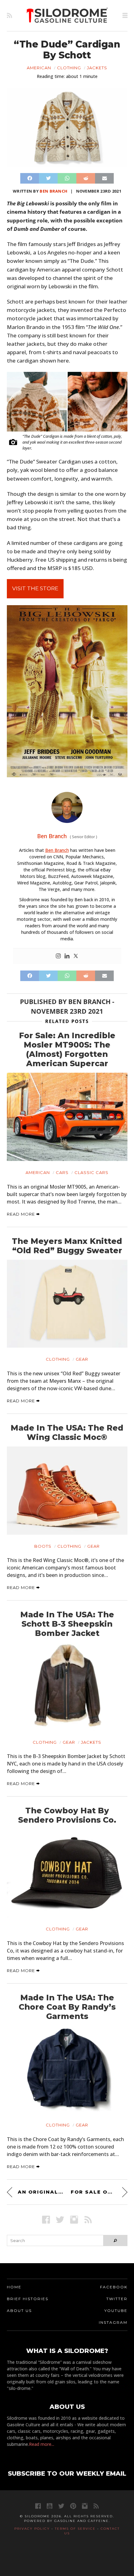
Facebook (114, 2287)
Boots (43, 1546)
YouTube (116, 2311)
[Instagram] (58, 956)
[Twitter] (76, 956)
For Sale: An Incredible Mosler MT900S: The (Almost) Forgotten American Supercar (67, 1049)
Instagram (113, 2322)
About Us (19, 2311)
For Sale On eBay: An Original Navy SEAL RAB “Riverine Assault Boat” (99, 2192)
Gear (82, 1359)
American (39, 68)
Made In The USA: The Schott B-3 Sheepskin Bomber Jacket (67, 1624)
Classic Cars (91, 1172)
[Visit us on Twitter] (61, 2506)
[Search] (115, 2240)
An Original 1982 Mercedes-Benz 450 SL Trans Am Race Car (41, 2192)
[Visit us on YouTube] (50, 2506)
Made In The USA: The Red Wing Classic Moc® (67, 1432)
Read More (22, 1214)
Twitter (117, 2299)
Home (14, 2287)
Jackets (97, 68)
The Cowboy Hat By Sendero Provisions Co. (67, 1815)
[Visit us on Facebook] (46, 2220)
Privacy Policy (32, 2529)
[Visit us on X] (60, 2220)
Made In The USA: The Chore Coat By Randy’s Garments (67, 2007)
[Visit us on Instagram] (74, 2220)
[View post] (67, 1117)
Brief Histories (28, 2299)
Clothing (69, 68)
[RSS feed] (10, 16)
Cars (62, 1172)
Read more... (42, 2444)
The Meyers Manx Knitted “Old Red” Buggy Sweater (67, 1246)
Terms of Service (75, 2529)
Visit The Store (35, 588)
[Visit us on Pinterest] (73, 2506)
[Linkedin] (67, 956)
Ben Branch (53, 191)
